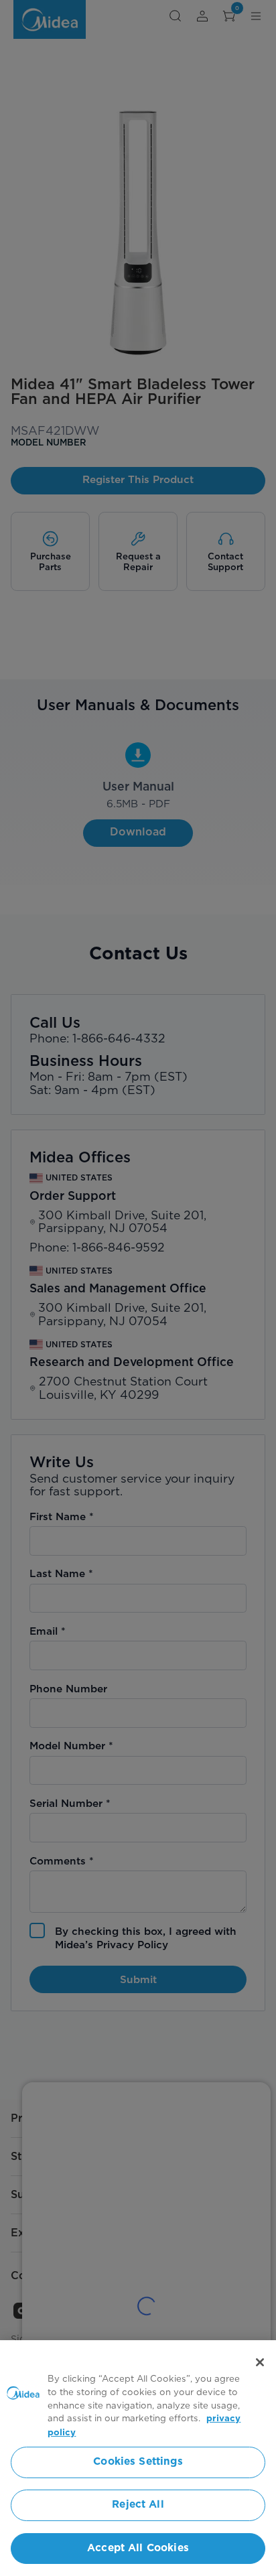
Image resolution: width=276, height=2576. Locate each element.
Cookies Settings (138, 2462)
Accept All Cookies (138, 2548)
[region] (138, 2458)
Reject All (138, 2505)
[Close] (260, 2362)
